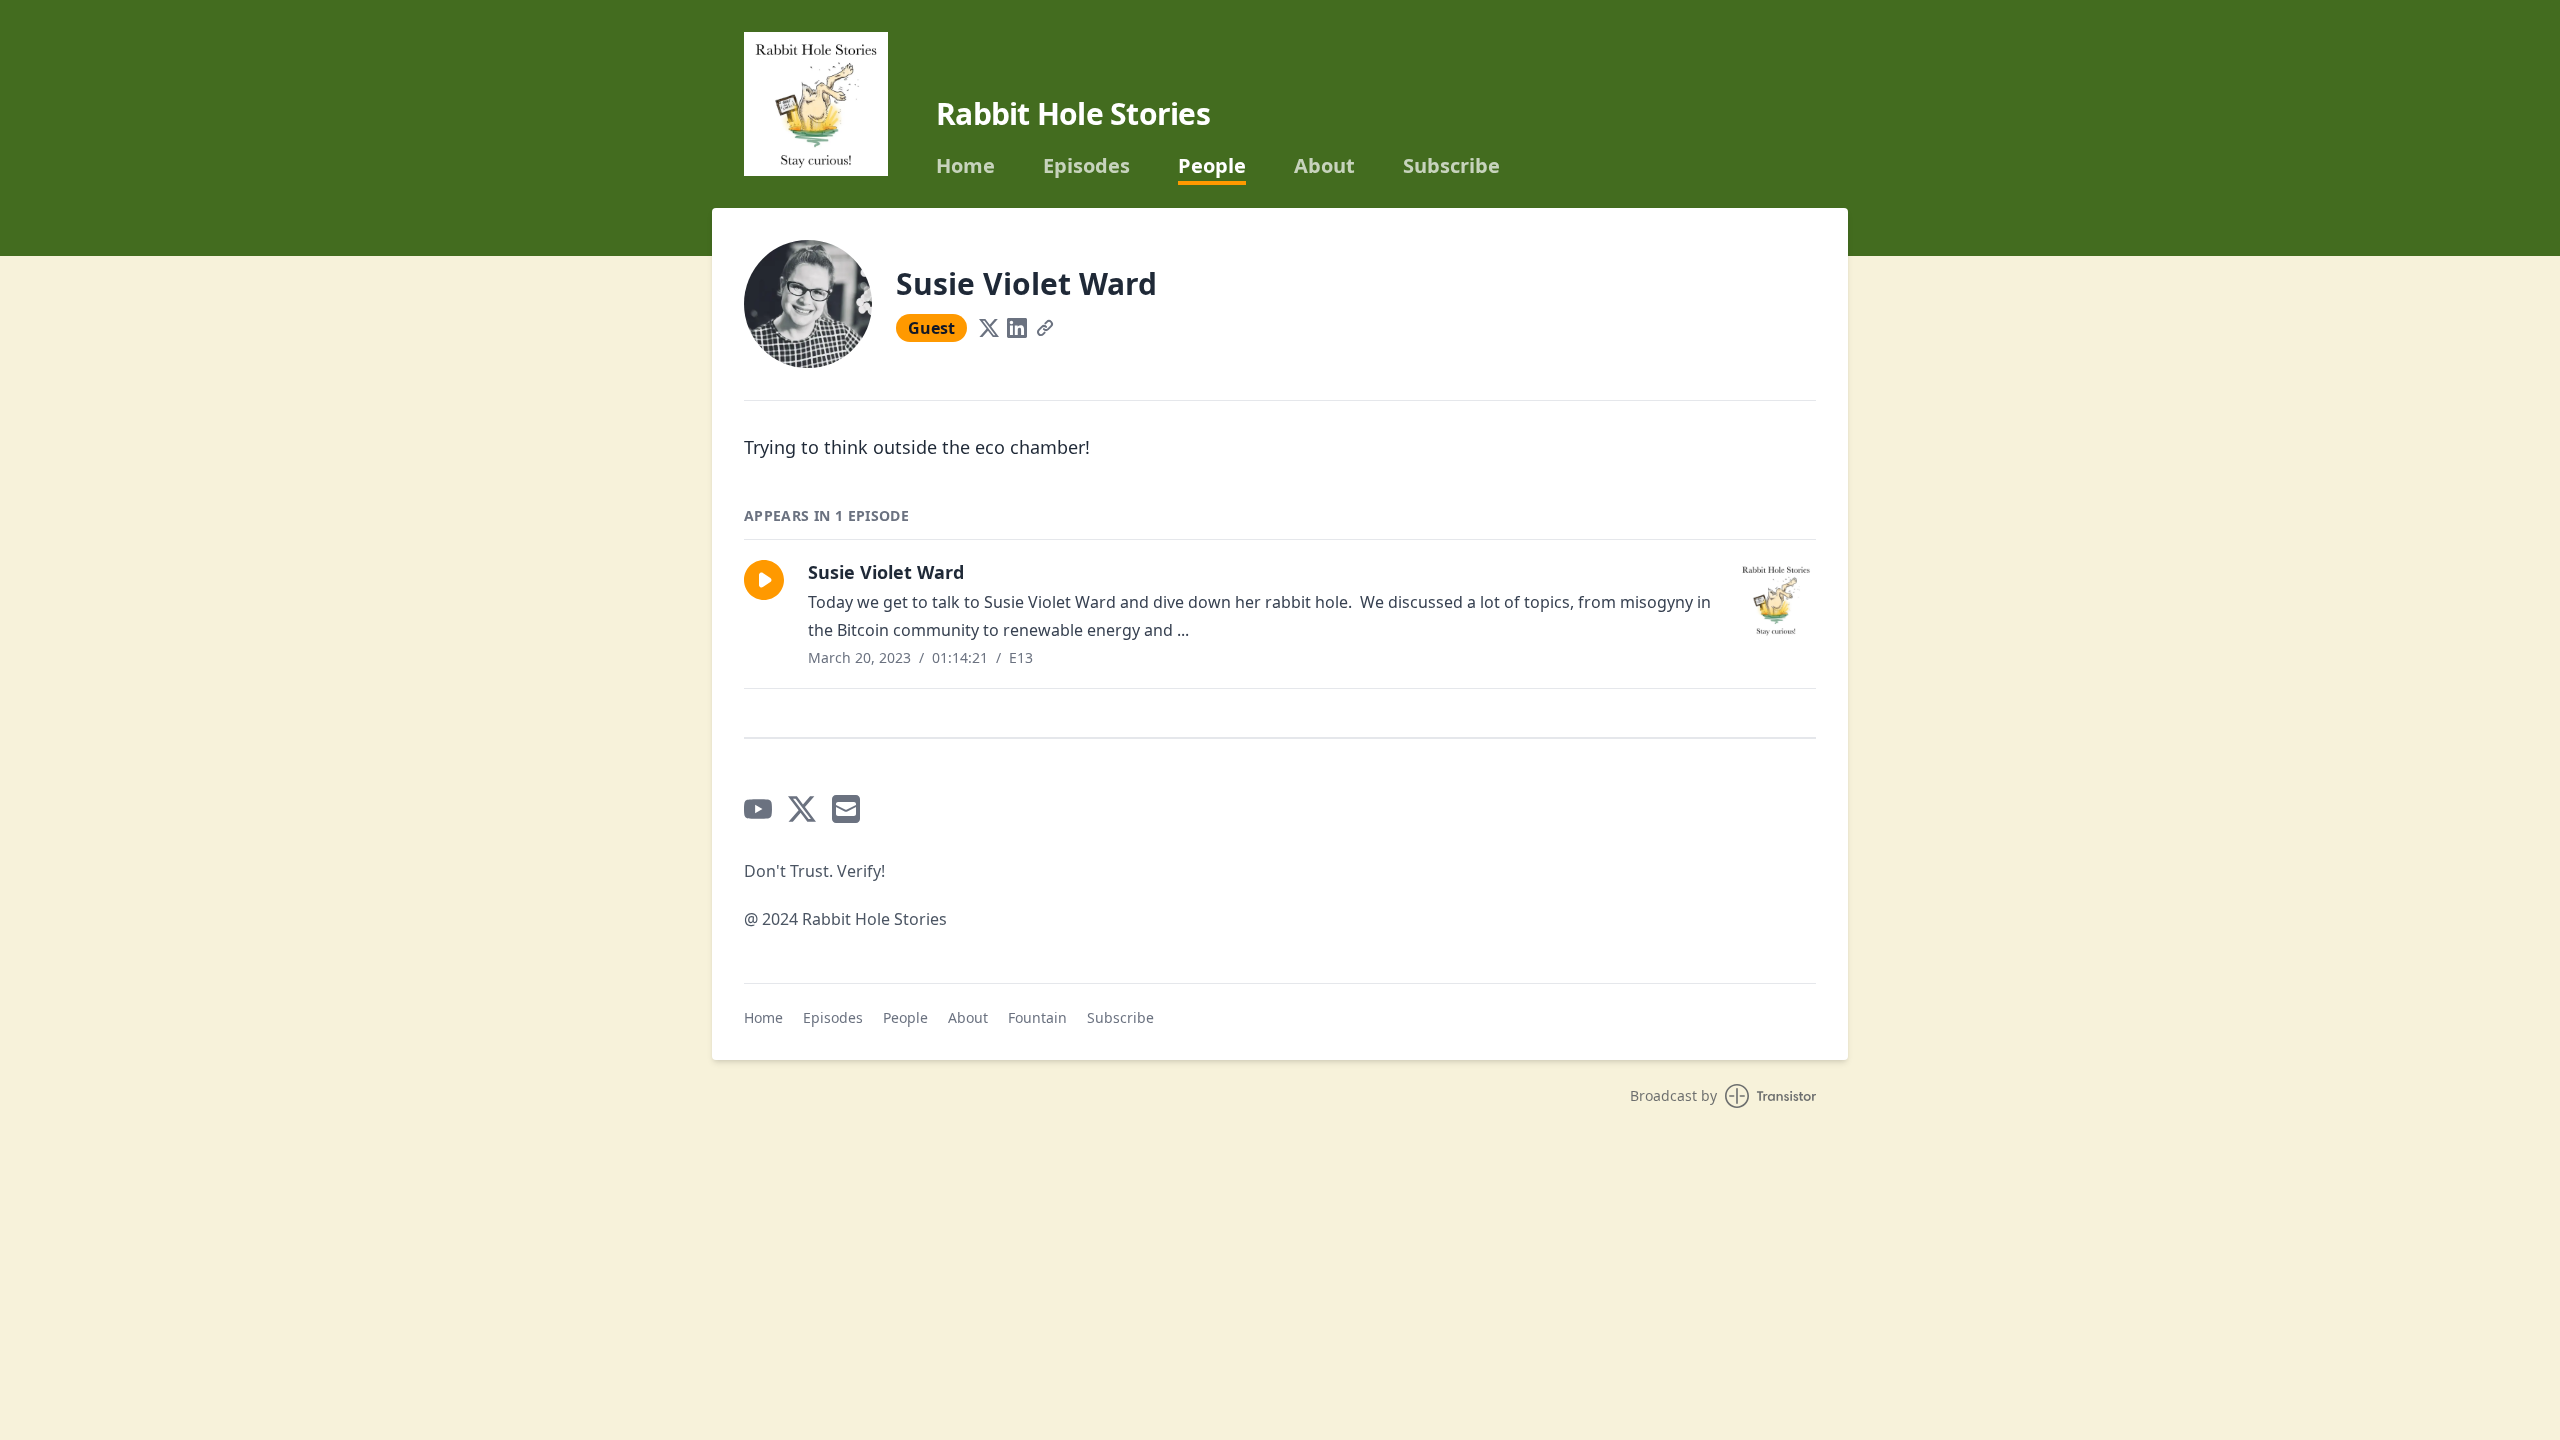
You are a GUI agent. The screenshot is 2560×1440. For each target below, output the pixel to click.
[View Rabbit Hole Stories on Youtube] (758, 809)
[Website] (1045, 328)
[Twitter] (989, 328)
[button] (764, 580)
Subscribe (1451, 166)
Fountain (1037, 1017)
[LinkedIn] (1017, 328)
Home (965, 166)
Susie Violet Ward (886, 572)
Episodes (1086, 166)
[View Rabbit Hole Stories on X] (802, 809)
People (1212, 166)
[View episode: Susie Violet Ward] (1776, 600)
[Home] (816, 104)
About (1324, 166)
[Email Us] (846, 809)
